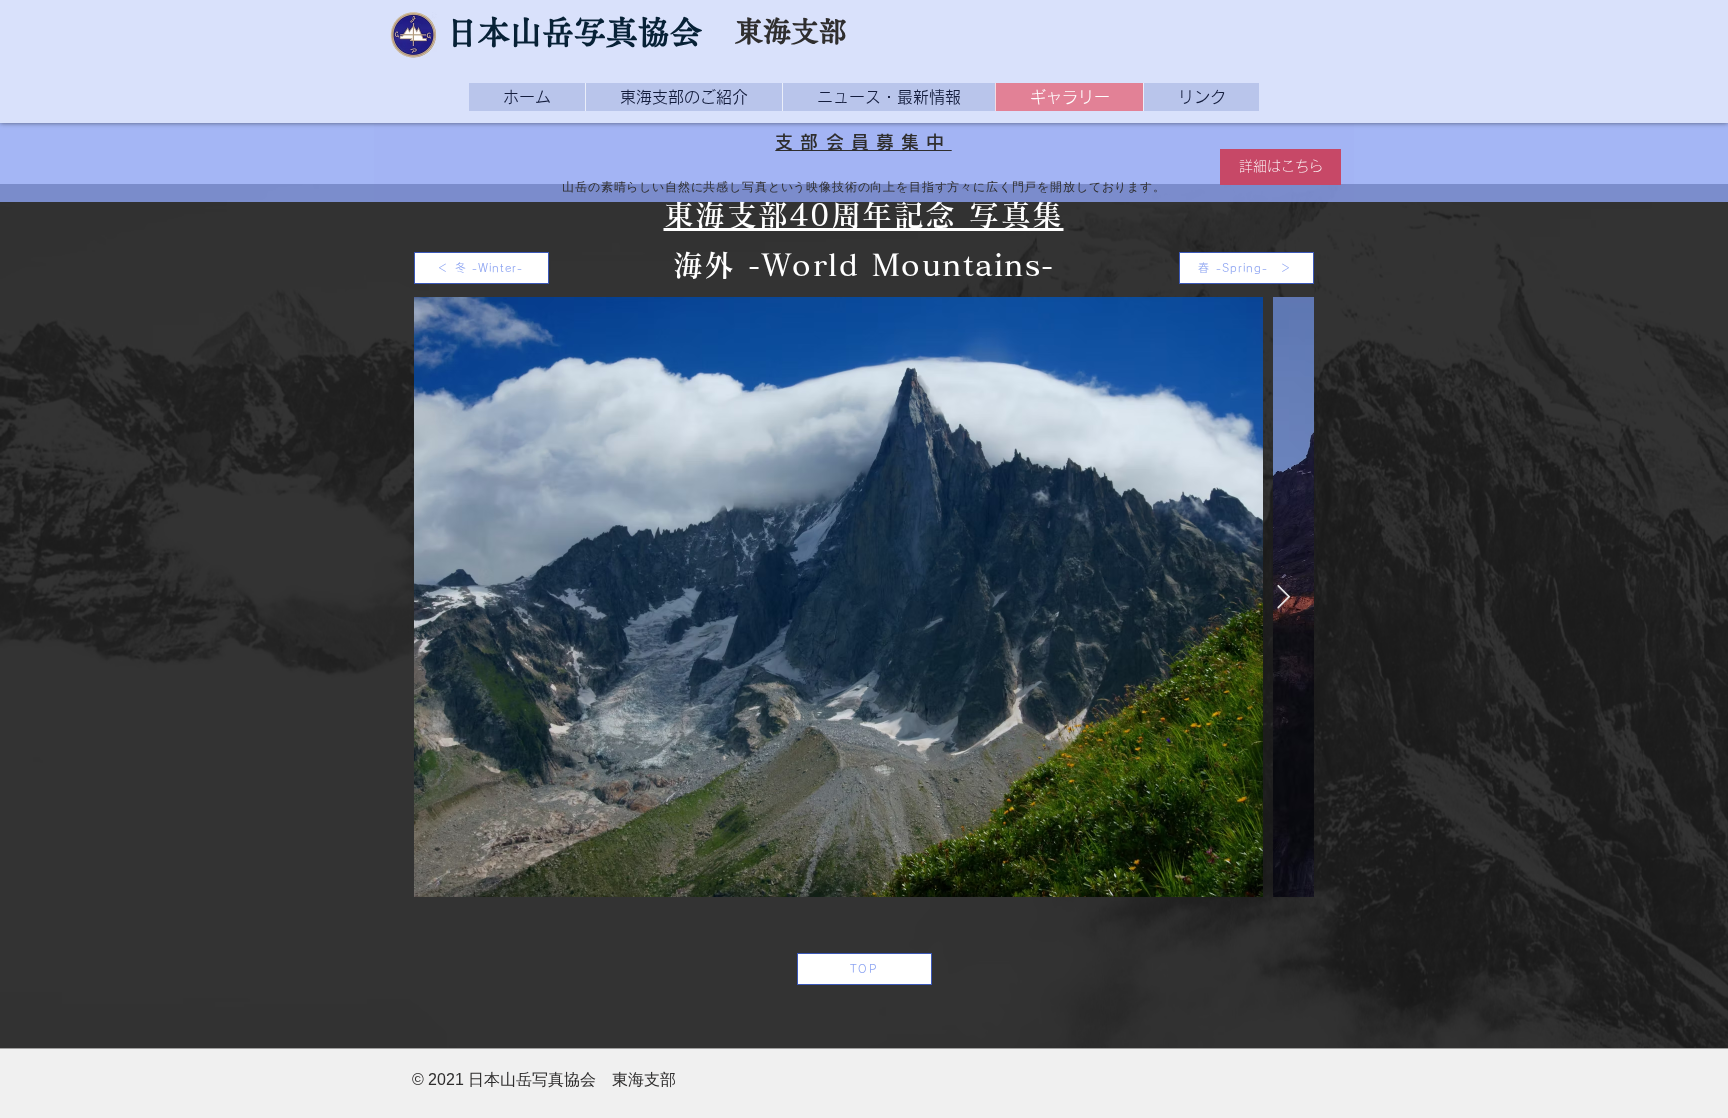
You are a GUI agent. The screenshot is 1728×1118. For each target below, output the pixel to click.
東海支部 (791, 31)
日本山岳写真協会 (574, 32)
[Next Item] (1283, 596)
